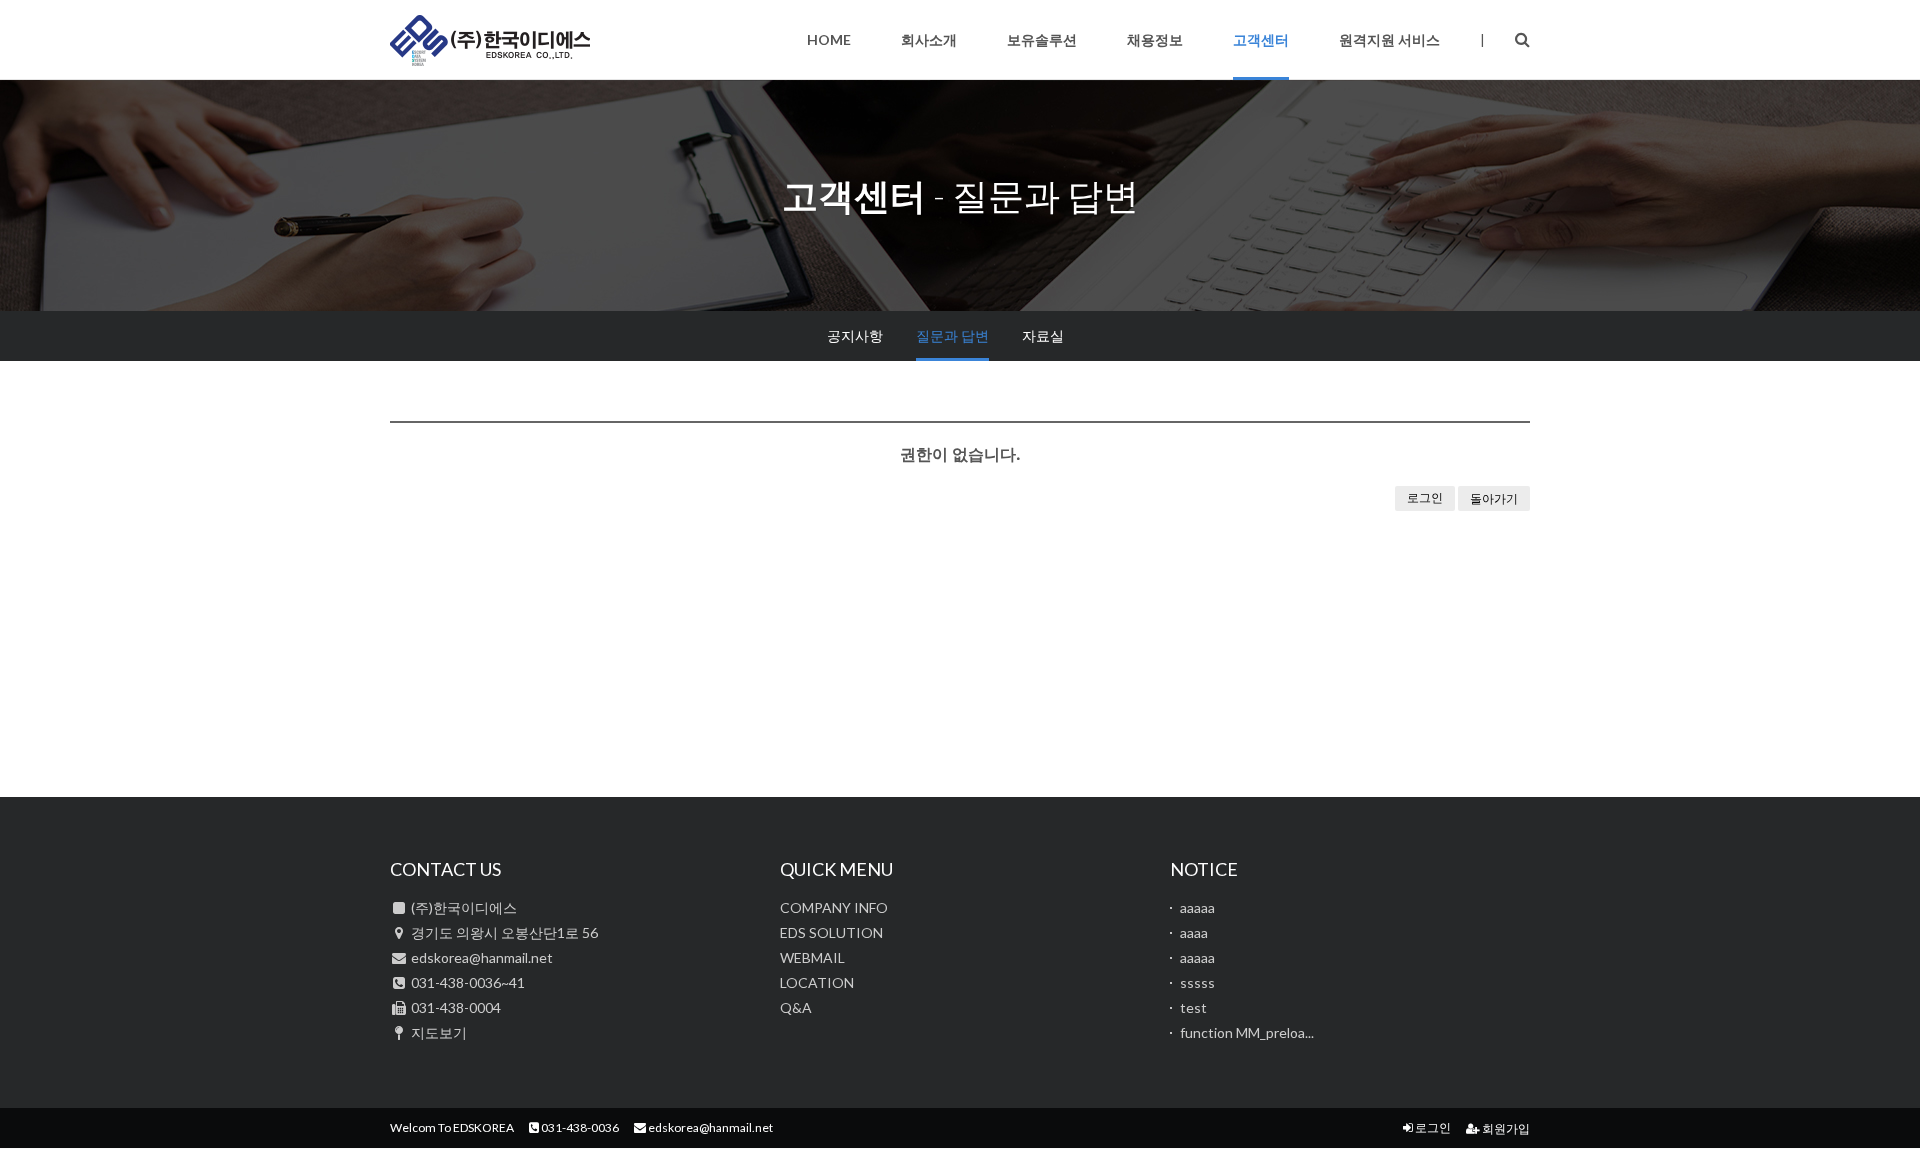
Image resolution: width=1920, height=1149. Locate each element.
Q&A (796, 1007)
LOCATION (817, 982)
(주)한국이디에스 (490, 40)
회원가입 (1505, 1128)
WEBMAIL (812, 957)
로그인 (1425, 497)
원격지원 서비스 (1389, 39)
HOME (829, 39)
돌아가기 (1494, 498)
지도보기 (439, 1032)
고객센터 (1261, 39)
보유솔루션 (1042, 39)
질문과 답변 (952, 335)
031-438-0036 (579, 1127)
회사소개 (929, 39)
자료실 (1043, 335)
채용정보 (1155, 39)
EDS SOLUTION (831, 932)
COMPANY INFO (834, 907)
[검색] (1522, 38)
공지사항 (855, 335)
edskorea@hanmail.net (709, 1127)
